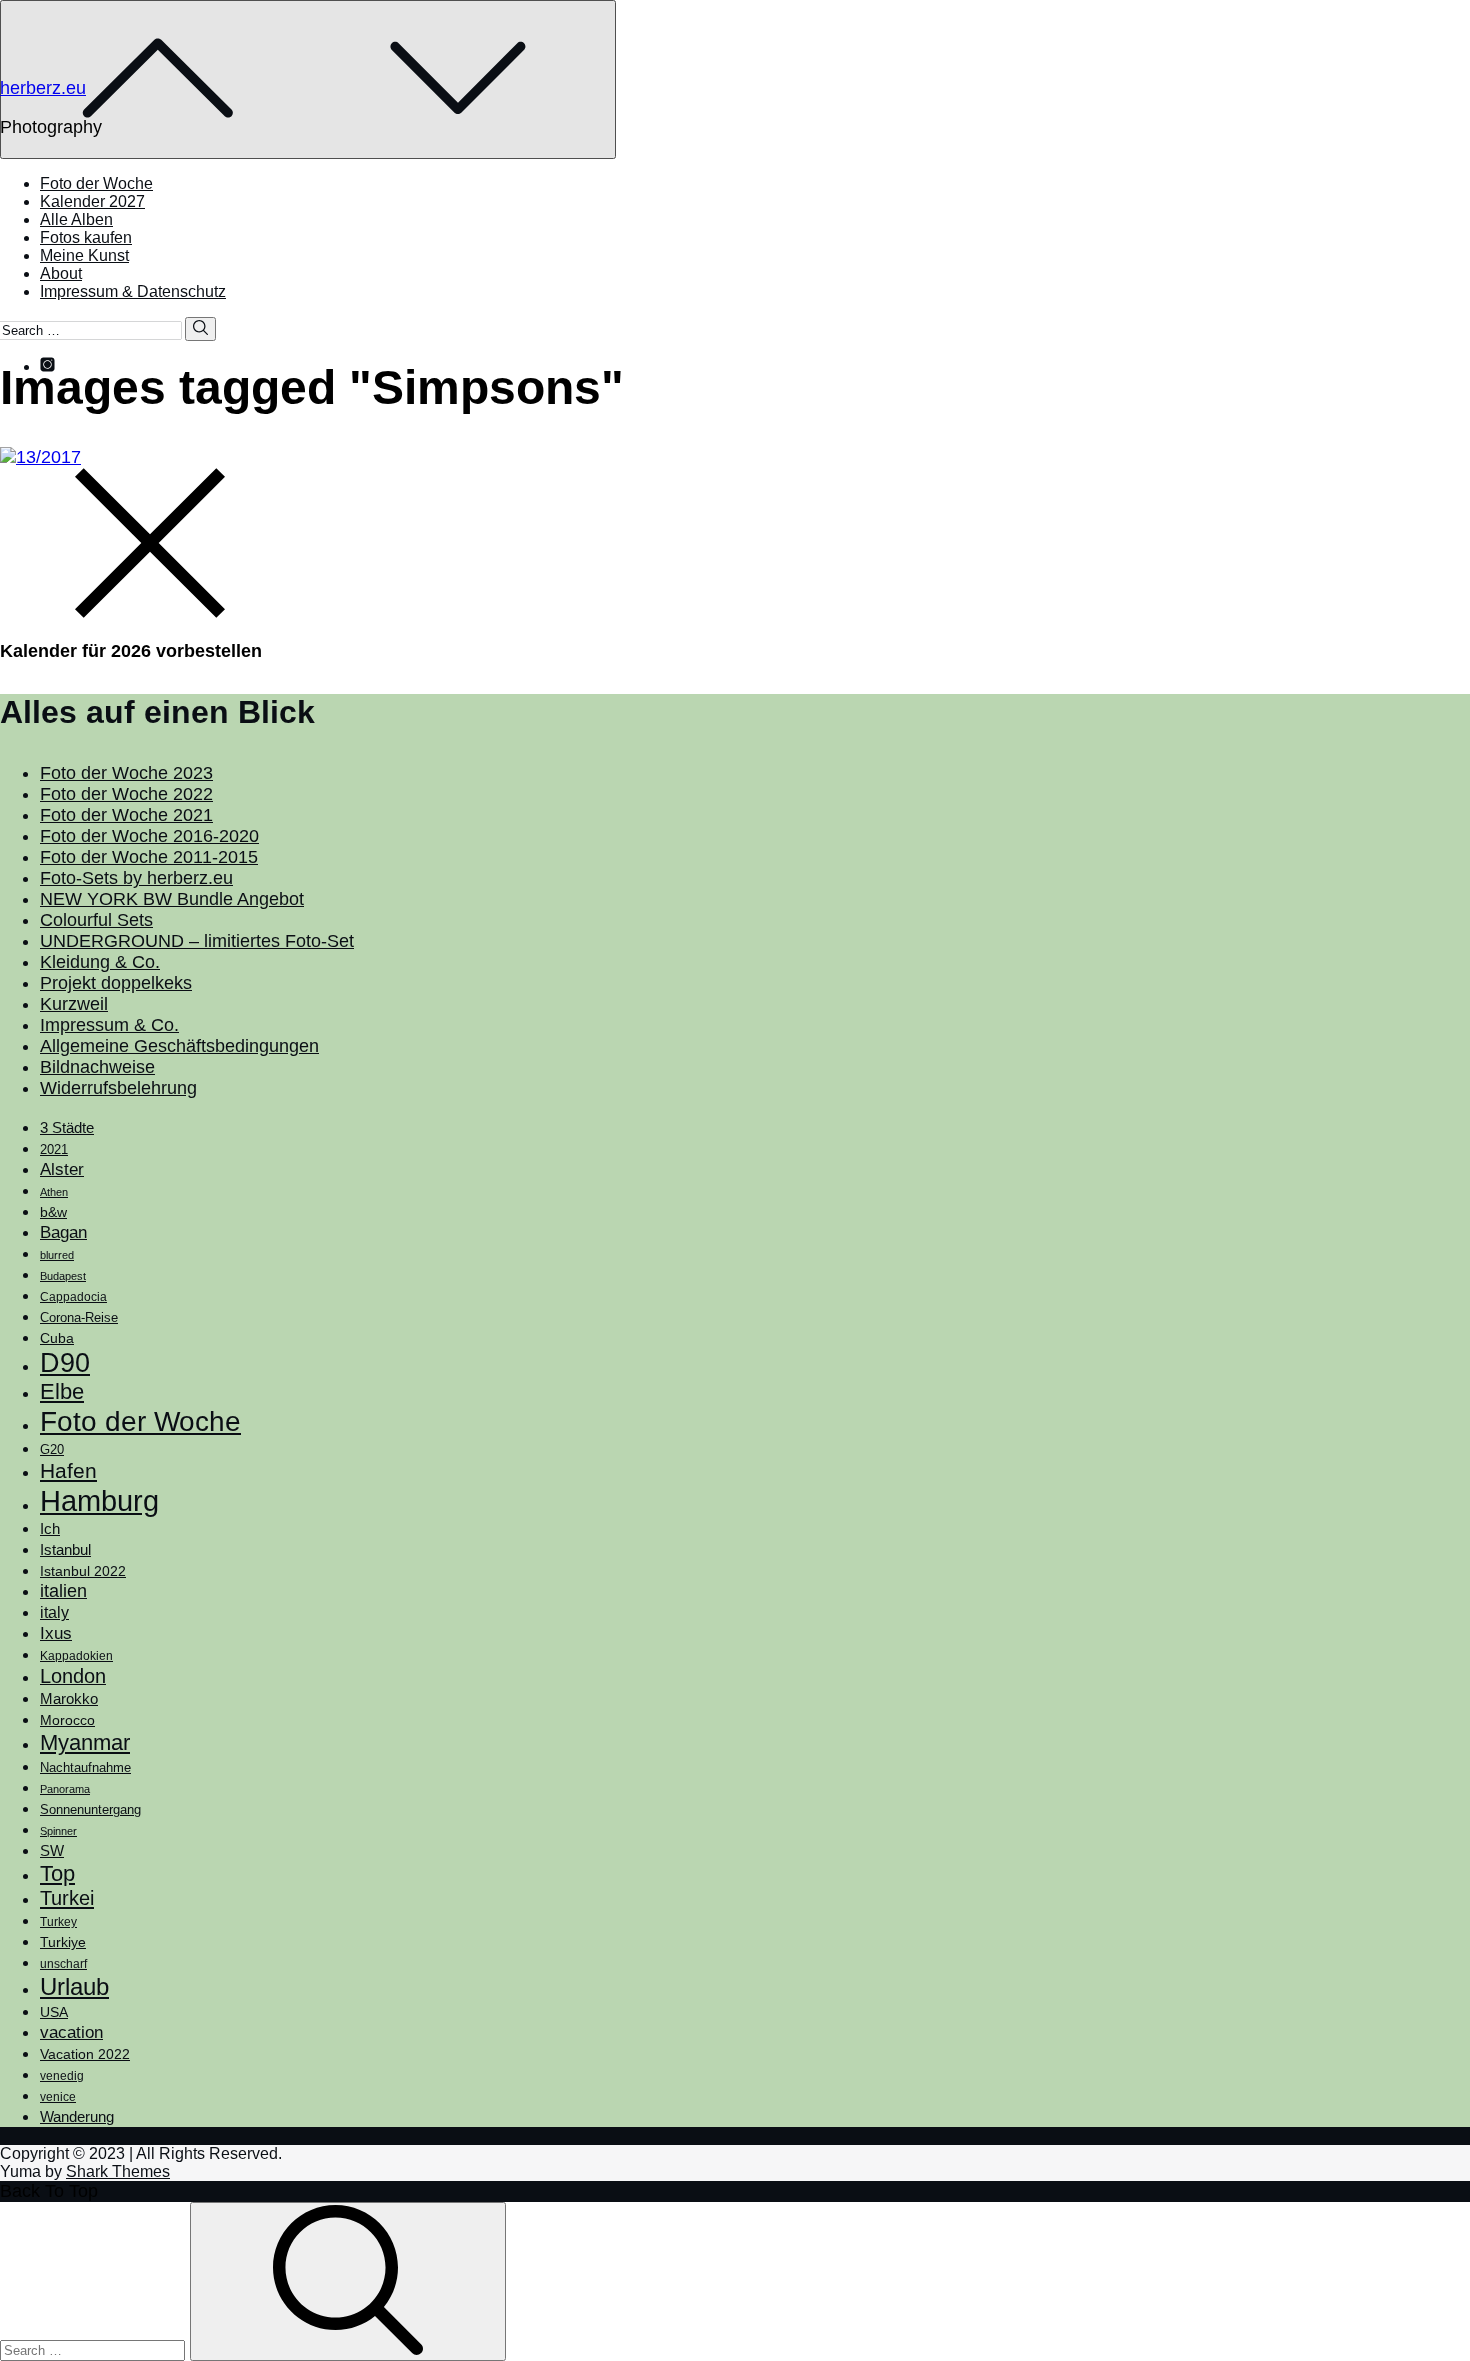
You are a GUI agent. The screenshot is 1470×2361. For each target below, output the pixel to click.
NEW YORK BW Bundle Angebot (172, 899)
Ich (50, 1528)
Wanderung (77, 2116)
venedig (62, 2076)
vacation (71, 2032)
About (61, 273)
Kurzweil (74, 1004)
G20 (52, 1449)
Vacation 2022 (85, 2054)
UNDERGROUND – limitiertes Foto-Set (197, 941)
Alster (62, 1169)
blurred (57, 1255)
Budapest (63, 1276)
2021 (54, 1149)
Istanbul (65, 1550)
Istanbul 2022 (83, 1571)
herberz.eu (43, 88)
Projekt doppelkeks (116, 983)
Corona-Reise (79, 1317)
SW (52, 1850)
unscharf (63, 1964)
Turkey (58, 1922)
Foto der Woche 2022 (126, 794)
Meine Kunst (84, 255)
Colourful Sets (96, 920)
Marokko (69, 1699)
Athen (54, 1192)
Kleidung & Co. (100, 962)
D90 (65, 1363)
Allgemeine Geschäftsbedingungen (179, 1046)
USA (54, 2012)
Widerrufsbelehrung (118, 1088)
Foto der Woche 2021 (126, 815)
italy (54, 1612)
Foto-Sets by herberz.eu (136, 878)
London (73, 1676)
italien (63, 1591)
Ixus (56, 1633)
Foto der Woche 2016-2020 (149, 836)
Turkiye (63, 1942)
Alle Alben (76, 219)
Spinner (58, 1831)
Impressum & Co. (109, 1025)
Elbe (62, 1391)
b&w (53, 1212)
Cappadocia (73, 1297)
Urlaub (74, 1986)
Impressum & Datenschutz (133, 291)
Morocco (67, 1720)
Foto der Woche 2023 (126, 773)
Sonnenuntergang (90, 1810)
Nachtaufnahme (85, 1768)
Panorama (65, 1789)
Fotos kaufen (86, 237)
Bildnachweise (97, 1067)
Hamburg (99, 1500)
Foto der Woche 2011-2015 (149, 857)
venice (58, 2097)
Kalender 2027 (92, 201)
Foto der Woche (96, 183)
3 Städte (67, 1128)
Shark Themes (118, 2171)
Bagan (63, 1232)
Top (57, 1873)
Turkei (67, 1898)
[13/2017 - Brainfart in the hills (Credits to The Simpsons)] (40, 457)
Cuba (57, 1338)
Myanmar (85, 1742)
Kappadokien (76, 1656)
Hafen (68, 1471)
